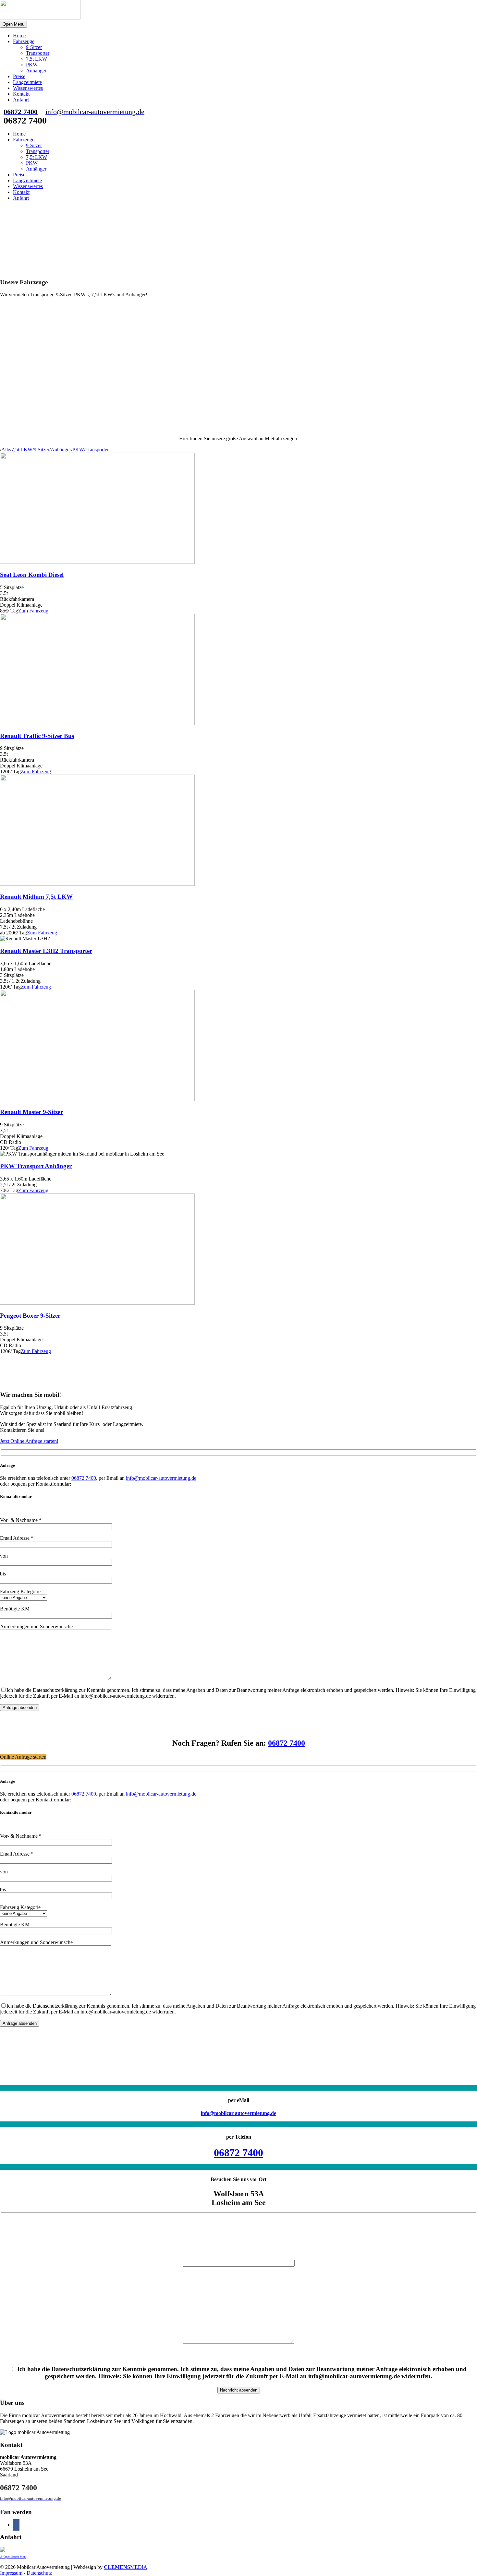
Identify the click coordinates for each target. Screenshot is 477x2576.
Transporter (38, 53)
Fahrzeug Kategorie (20, 1591)
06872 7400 (84, 1478)
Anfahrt (21, 100)
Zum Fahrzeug (33, 611)
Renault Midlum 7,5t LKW (36, 897)
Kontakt (21, 94)
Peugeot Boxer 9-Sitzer (30, 1316)
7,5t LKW (37, 59)
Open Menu (13, 24)
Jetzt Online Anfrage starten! (29, 1441)
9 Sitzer (42, 450)
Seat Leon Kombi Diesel (32, 575)
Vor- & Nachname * (21, 1520)
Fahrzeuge (24, 41)
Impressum (11, 2573)
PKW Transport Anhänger (36, 1166)
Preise (19, 76)
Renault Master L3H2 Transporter (46, 951)
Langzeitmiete (27, 82)
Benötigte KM (15, 1609)
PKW (32, 65)
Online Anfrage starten (23, 1757)
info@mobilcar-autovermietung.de (161, 1478)
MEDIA (126, 2567)
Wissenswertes (28, 88)
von (4, 1556)
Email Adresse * (17, 1538)
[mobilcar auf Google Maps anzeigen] (3, 2550)
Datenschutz (39, 2573)
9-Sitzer (34, 47)
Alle (6, 450)
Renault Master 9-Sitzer (31, 1112)
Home (19, 36)
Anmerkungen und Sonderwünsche (36, 1626)
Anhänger (36, 71)
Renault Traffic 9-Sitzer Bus (37, 736)
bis (3, 1574)
